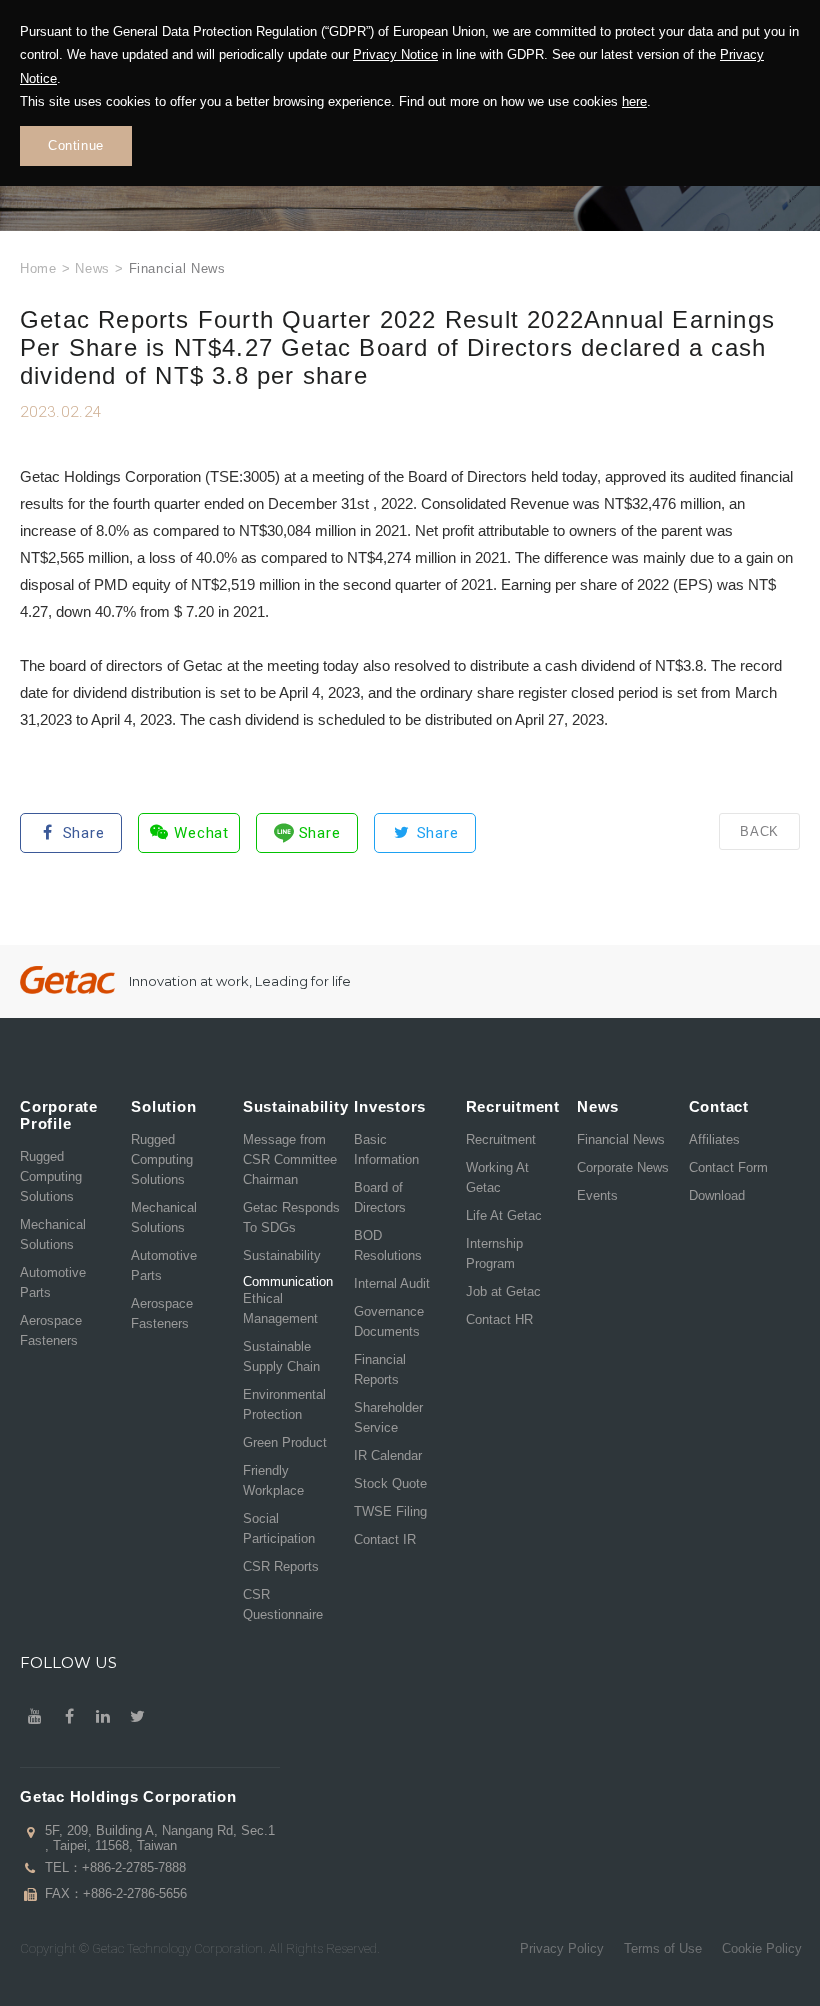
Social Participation (279, 1528)
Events (597, 1195)
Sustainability (282, 1255)
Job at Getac (503, 1291)
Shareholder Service (388, 1417)
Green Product (285, 1442)
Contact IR (385, 1539)
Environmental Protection (284, 1404)
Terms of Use (663, 1948)
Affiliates (714, 1139)
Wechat (201, 833)
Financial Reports (380, 1369)
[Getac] (67, 980)
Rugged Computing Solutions (51, 1176)
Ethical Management (280, 1308)
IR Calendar (388, 1455)
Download (717, 1195)
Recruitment (501, 1139)
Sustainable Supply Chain (281, 1356)
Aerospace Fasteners (51, 1330)
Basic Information (386, 1149)
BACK (759, 831)
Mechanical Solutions (53, 1234)
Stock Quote (390, 1483)
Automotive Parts (53, 1282)
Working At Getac (497, 1177)
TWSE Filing (390, 1511)
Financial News (621, 1139)
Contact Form (728, 1167)
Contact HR (499, 1319)
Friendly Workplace (273, 1480)
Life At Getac (504, 1215)
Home (38, 268)
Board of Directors (380, 1197)
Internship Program (494, 1253)
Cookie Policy (762, 1948)
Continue (76, 145)
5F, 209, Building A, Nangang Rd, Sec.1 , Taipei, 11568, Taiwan (160, 1838)
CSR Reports (281, 1566)
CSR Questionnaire (283, 1604)
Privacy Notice (395, 54)
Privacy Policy (562, 1948)
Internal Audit (392, 1283)
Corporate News (623, 1167)
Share (84, 833)
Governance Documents (389, 1321)
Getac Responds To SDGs (291, 1217)
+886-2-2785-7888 (134, 1867)
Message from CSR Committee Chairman (290, 1159)
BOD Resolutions (388, 1245)
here (634, 101)
